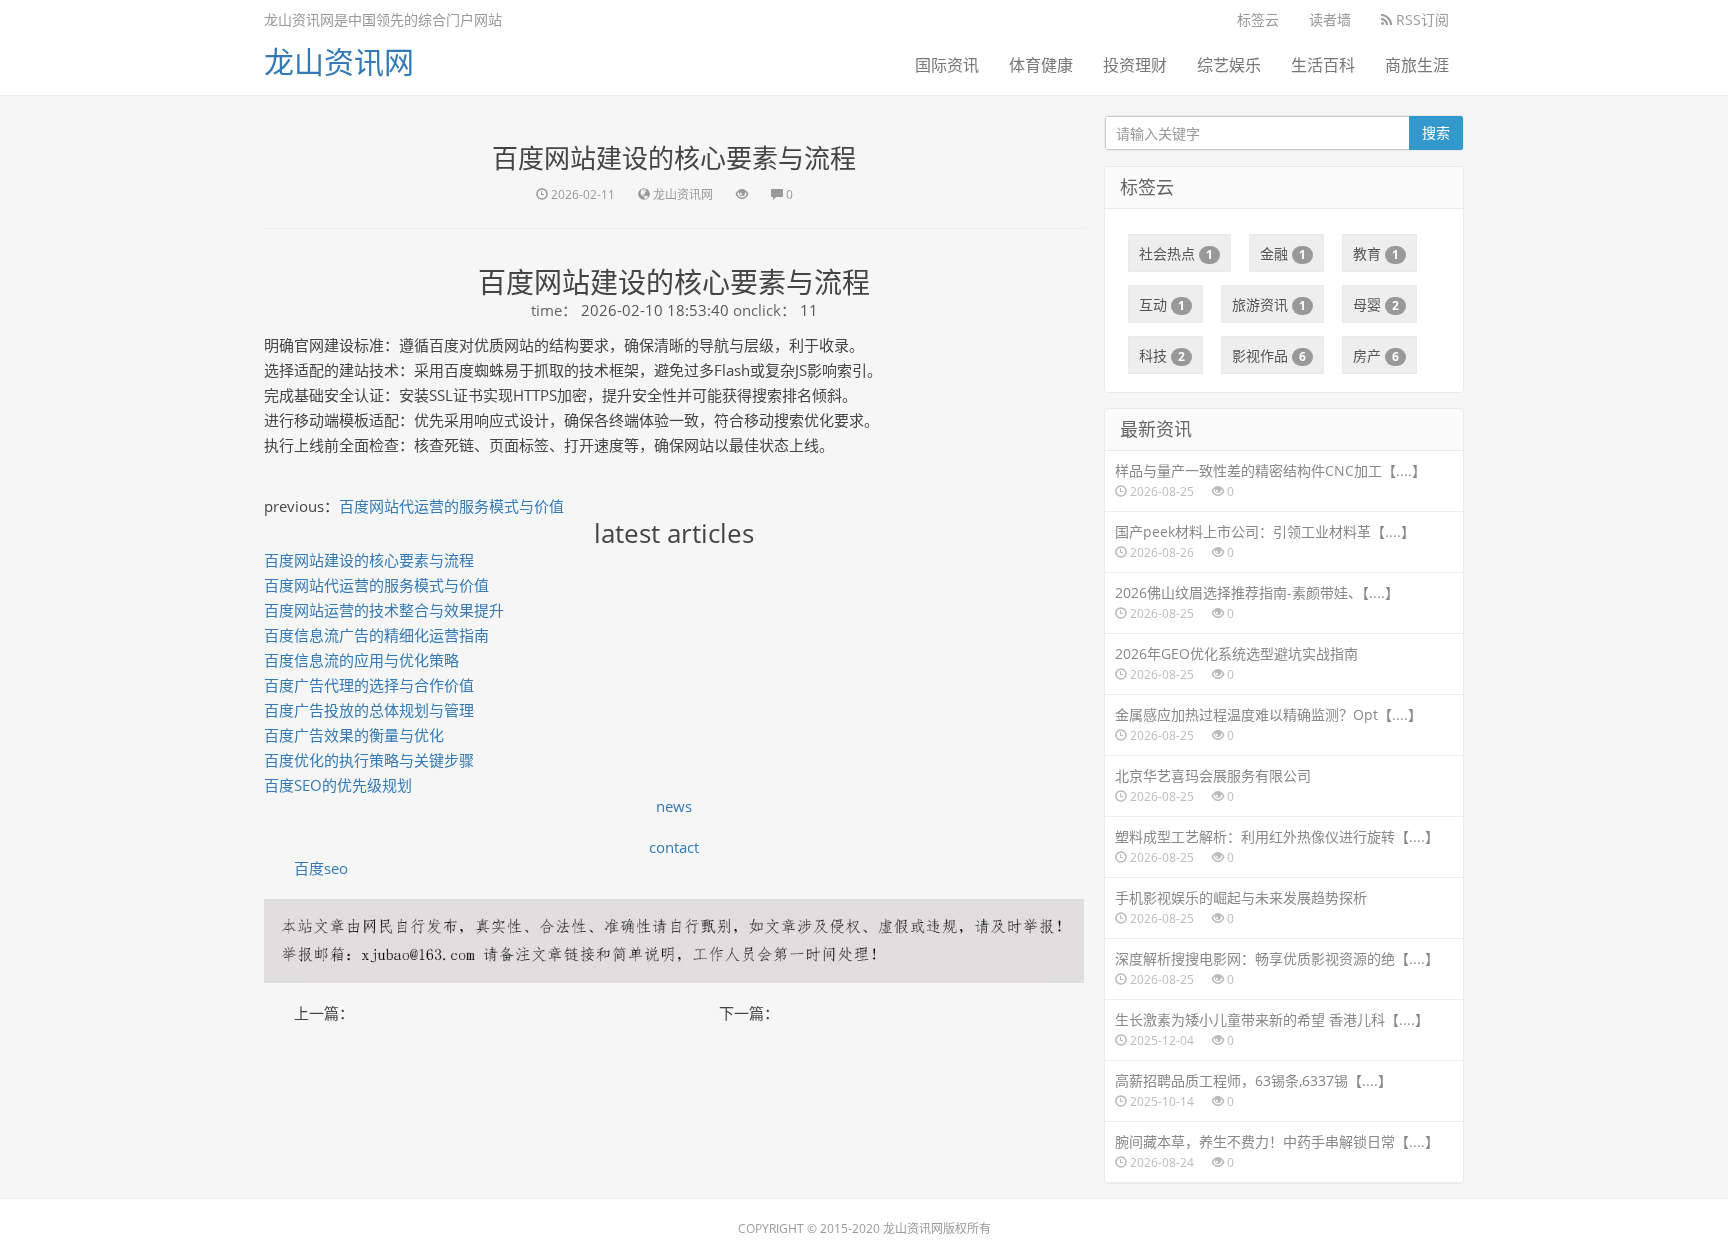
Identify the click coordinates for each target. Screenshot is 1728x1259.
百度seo (321, 868)
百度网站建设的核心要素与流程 (369, 560)
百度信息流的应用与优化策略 (361, 660)
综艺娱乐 (1229, 65)
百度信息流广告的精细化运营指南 (376, 635)
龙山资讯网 (339, 61)
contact (674, 847)
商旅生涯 (1417, 65)
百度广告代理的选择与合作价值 (369, 685)
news (674, 806)
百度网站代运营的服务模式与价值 (451, 506)
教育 (1376, 253)
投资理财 (1135, 65)
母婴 (1376, 304)
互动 (1162, 304)
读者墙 (1330, 19)
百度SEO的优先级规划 (338, 785)
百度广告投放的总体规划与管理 (369, 710)
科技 (1162, 355)
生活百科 (1323, 65)
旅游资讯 (1269, 304)
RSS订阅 (1420, 19)
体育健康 (1041, 65)
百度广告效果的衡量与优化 (354, 735)
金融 (1283, 253)
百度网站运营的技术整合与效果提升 (384, 610)
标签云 (1258, 19)
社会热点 (1176, 253)
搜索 (1436, 132)
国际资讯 (947, 65)
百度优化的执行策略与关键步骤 (369, 760)
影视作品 (1269, 355)
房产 (1376, 355)
